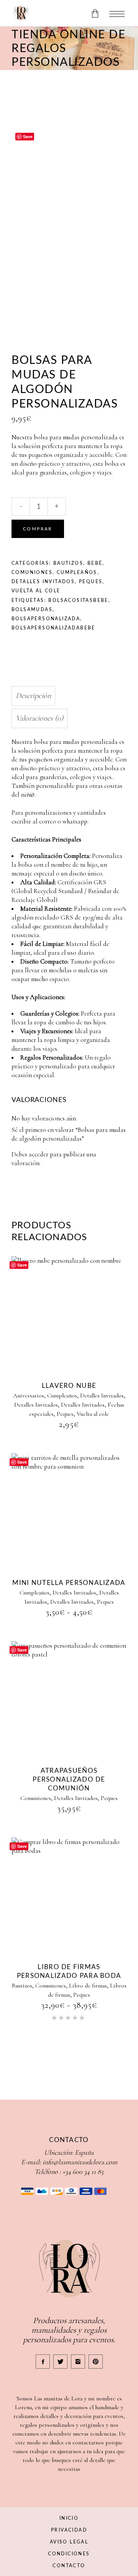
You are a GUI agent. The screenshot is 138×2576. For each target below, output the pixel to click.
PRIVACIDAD (69, 2530)
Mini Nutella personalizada (69, 1583)
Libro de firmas (88, 1986)
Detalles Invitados (43, 582)
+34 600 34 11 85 (83, 2172)
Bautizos (68, 563)
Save (28, 136)
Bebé (95, 563)
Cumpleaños (77, 572)
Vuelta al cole (36, 591)
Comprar (38, 529)
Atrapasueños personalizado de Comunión (69, 1780)
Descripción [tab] (33, 696)
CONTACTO (69, 2566)
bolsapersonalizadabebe (53, 628)
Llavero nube (69, 1386)
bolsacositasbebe (78, 600)
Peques (91, 582)
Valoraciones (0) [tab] (39, 718)
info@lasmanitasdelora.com (80, 2162)
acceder (39, 1154)
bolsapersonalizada (46, 619)
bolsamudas (32, 610)
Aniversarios (29, 1396)
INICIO (69, 2518)
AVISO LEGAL (69, 2542)
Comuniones (32, 572)
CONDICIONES (69, 2554)
